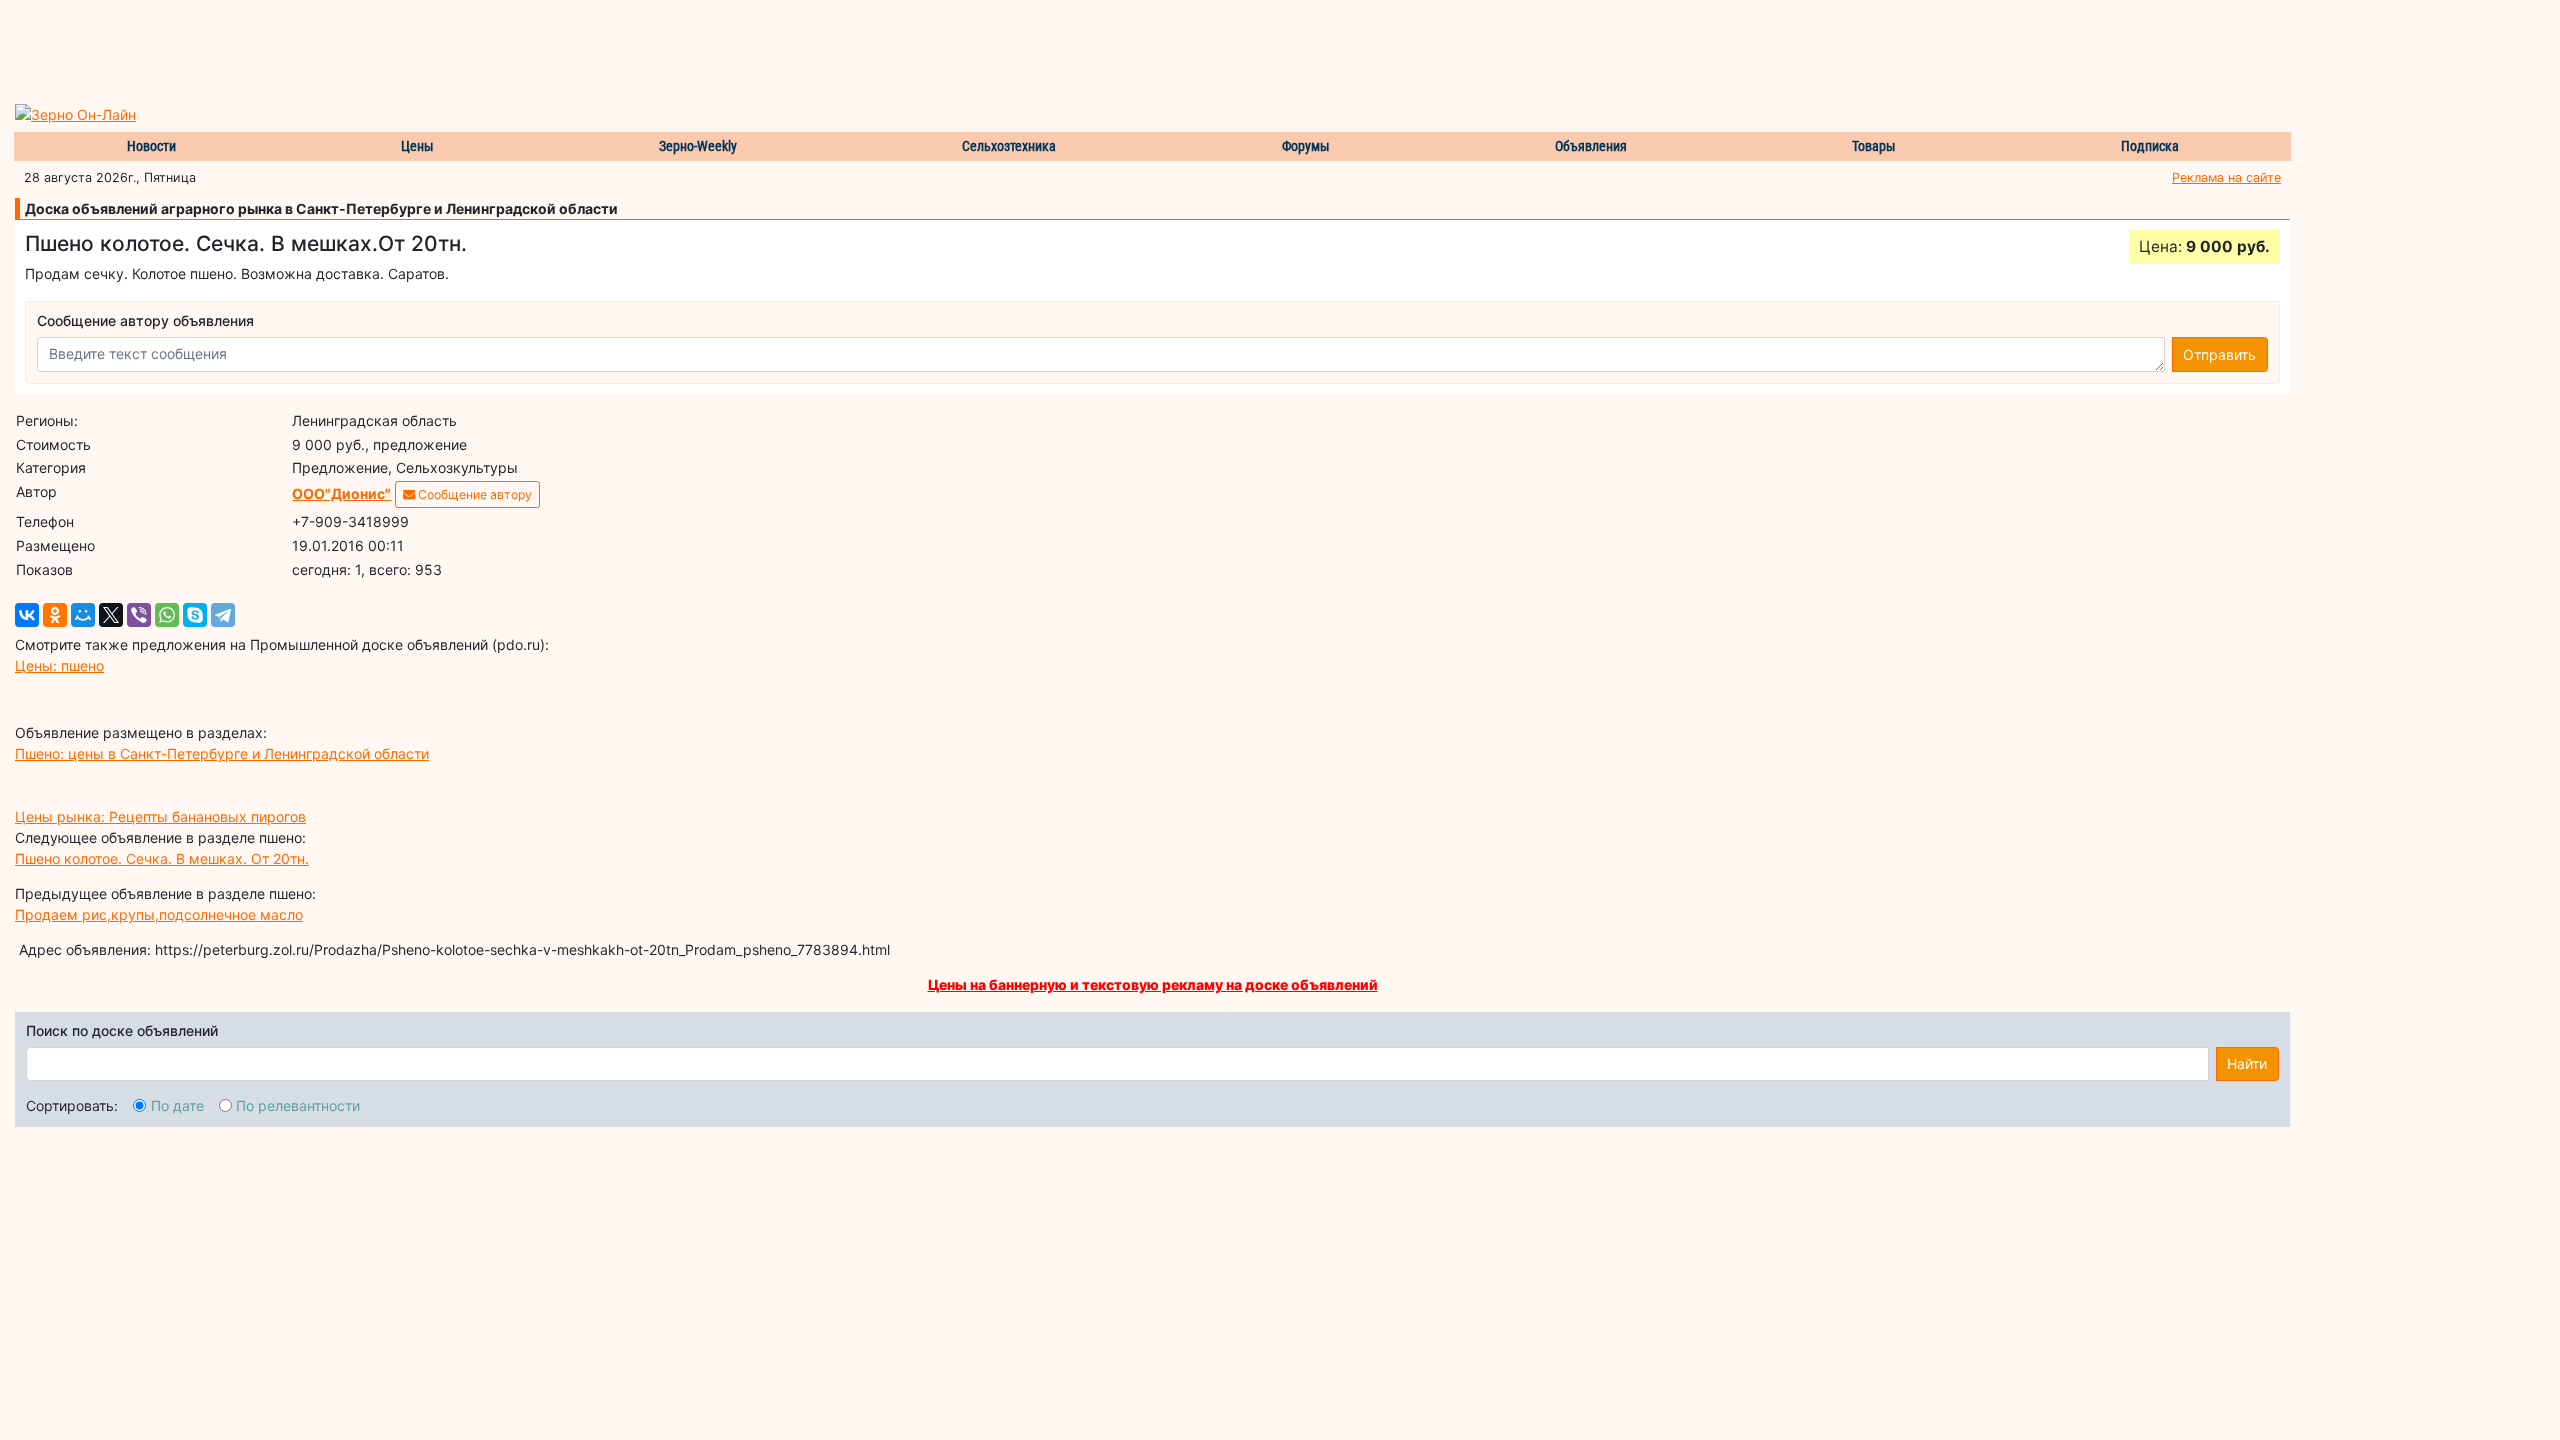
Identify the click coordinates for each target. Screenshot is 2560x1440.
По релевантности (298, 1105)
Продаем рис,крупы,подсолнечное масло (159, 914)
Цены (417, 146)
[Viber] (139, 615)
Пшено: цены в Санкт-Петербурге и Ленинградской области (222, 753)
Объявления (1591, 146)
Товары (1874, 146)
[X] (111, 615)
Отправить (2219, 354)
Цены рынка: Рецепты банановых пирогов (160, 816)
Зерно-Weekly (698, 146)
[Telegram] (223, 615)
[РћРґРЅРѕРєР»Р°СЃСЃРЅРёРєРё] (55, 615)
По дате (177, 1105)
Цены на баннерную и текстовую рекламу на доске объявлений (1153, 984)
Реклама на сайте (2226, 177)
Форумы (1306, 146)
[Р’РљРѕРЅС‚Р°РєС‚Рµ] (27, 615)
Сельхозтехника (1009, 146)
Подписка (2150, 146)
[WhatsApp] (167, 615)
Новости (151, 146)
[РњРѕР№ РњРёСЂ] (83, 615)
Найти (2247, 1063)
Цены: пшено (59, 665)
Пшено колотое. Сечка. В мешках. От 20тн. (162, 858)
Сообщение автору (473, 494)
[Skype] (195, 615)
